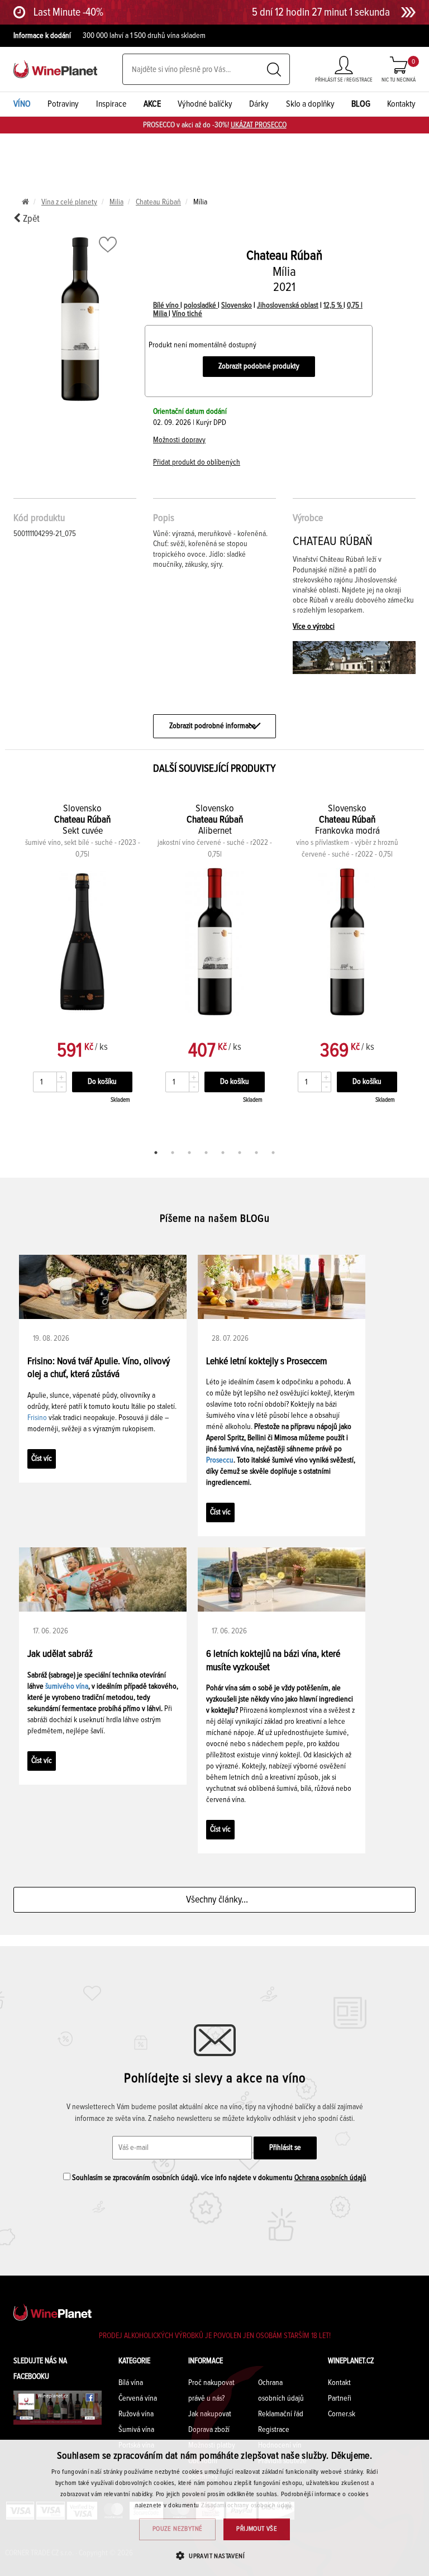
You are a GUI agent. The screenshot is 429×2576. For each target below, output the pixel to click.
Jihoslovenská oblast (288, 305)
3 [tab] (189, 1153)
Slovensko (237, 305)
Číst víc (42, 1459)
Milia (116, 202)
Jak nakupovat (210, 2414)
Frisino (37, 1418)
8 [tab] (273, 1153)
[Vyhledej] (274, 70)
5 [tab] (223, 1153)
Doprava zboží (209, 2430)
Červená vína (138, 2398)
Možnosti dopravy (179, 440)
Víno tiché (187, 314)
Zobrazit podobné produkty (259, 366)
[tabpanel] (215, 966)
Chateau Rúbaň (158, 202)
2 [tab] (173, 1153)
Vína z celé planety (69, 202)
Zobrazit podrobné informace (213, 726)
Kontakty (401, 104)
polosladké (201, 305)
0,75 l (355, 305)
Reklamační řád (281, 2414)
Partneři (340, 2398)
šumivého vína (67, 1686)
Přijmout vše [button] (257, 2529)
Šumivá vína (136, 2430)
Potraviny (63, 104)
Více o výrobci (314, 627)
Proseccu (220, 1460)
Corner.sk (342, 2414)
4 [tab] (206, 1153)
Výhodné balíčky (205, 104)
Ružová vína (136, 2414)
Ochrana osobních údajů (330, 2178)
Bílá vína (131, 2383)
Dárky (259, 104)
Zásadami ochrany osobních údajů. (248, 2506)
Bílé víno (167, 305)
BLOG (361, 104)
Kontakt (339, 2383)
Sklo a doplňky (310, 104)
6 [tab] (240, 1153)
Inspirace (111, 104)
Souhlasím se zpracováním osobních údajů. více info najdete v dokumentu (218, 2178)
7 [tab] (256, 1153)
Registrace (274, 2430)
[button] (214, 2556)
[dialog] (214, 2508)
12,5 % (333, 305)
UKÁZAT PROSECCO (259, 125)
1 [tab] (156, 1153)
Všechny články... (215, 1900)
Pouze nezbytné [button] (178, 2529)
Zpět (30, 219)
